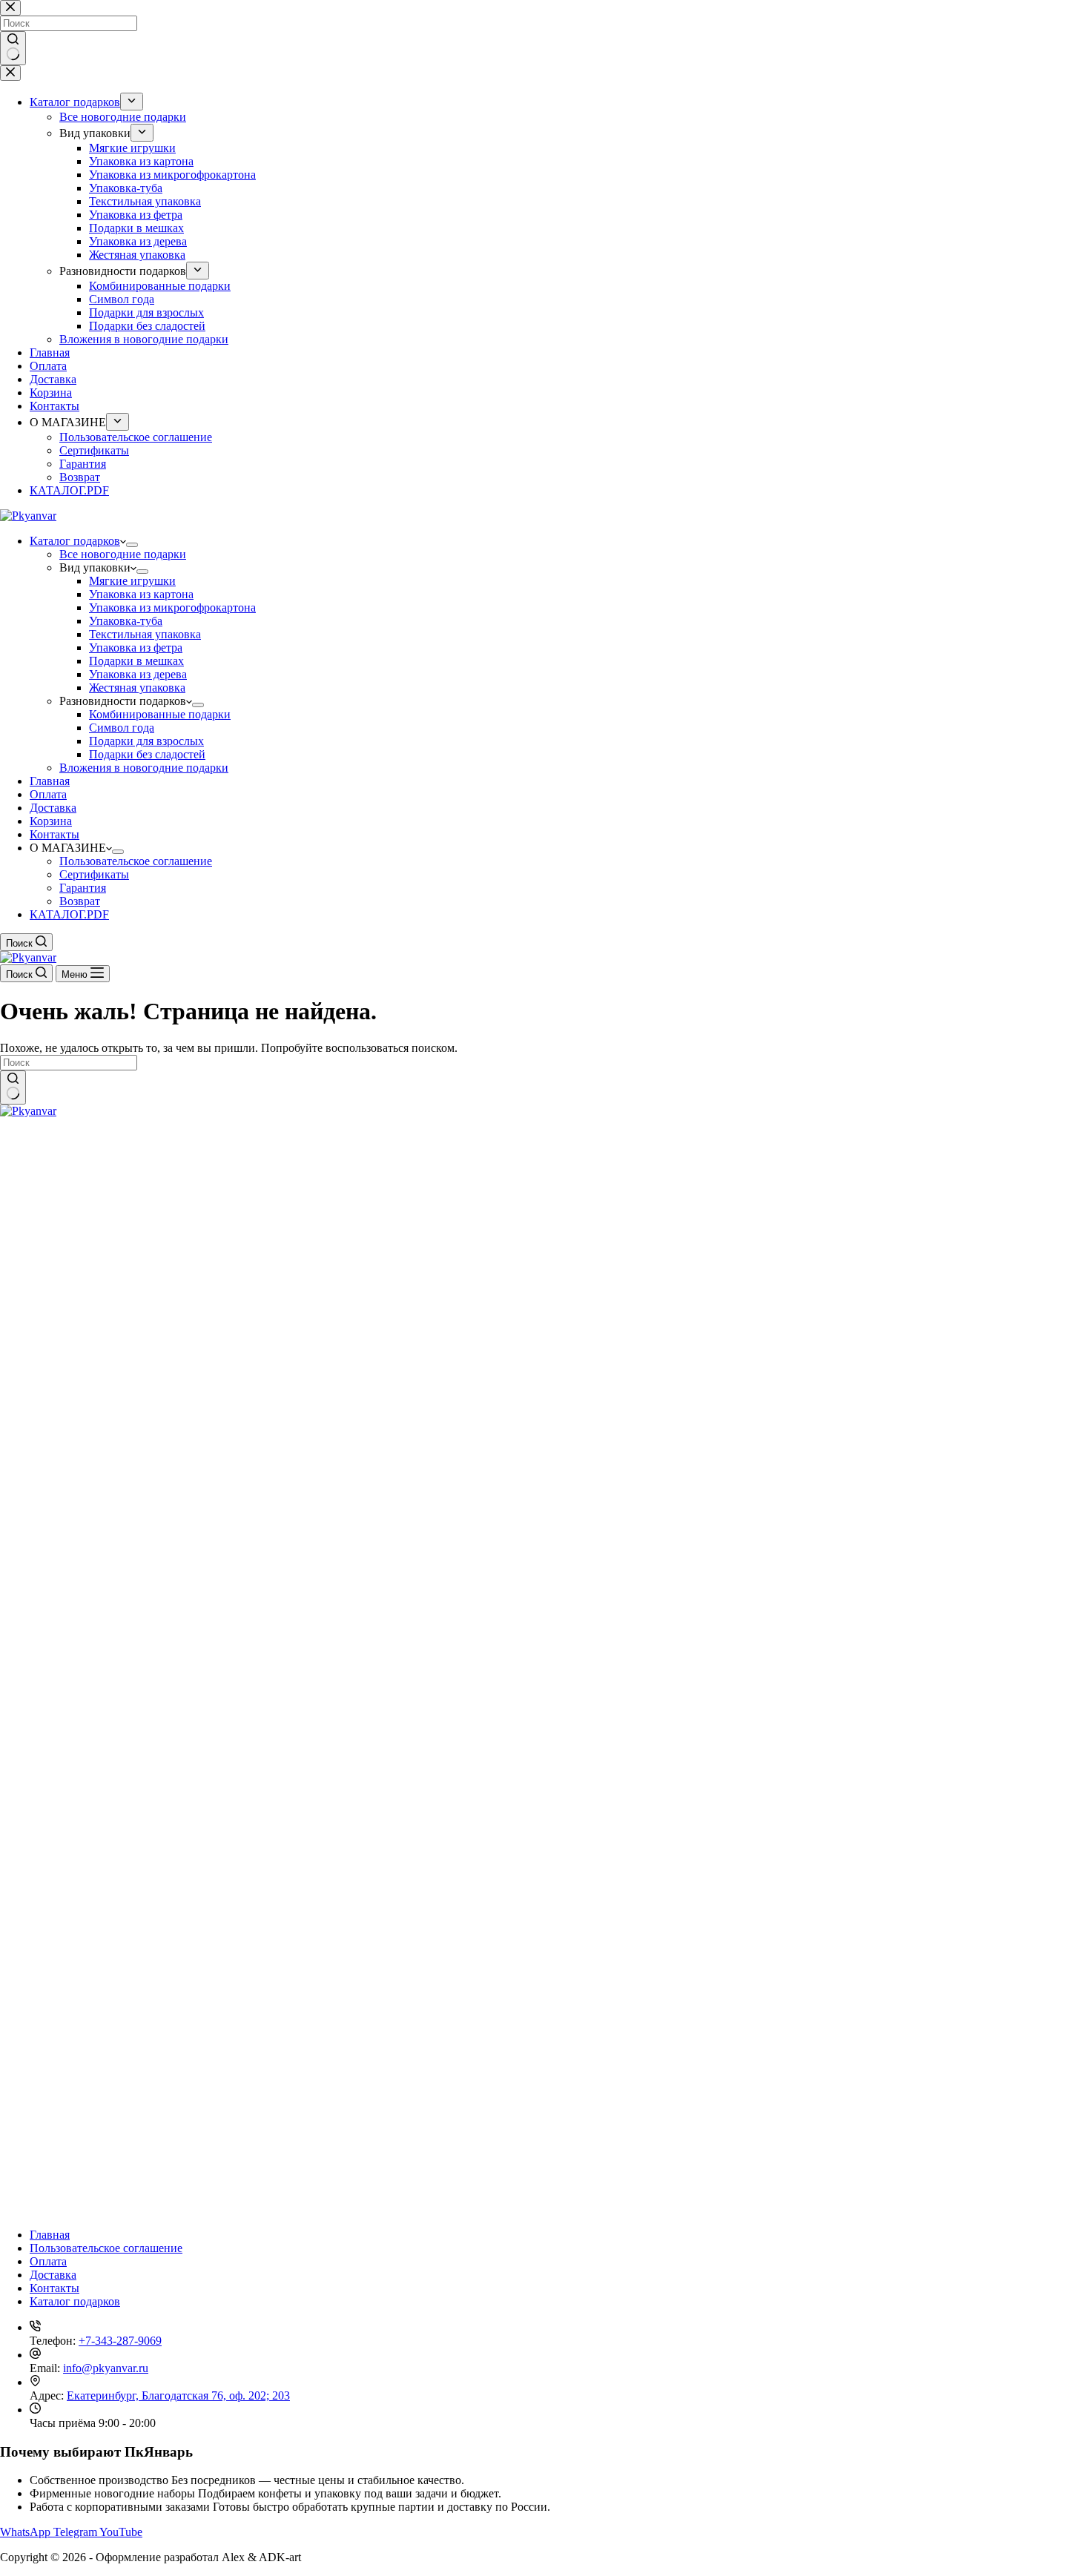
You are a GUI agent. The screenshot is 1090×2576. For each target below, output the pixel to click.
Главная (50, 781)
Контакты (54, 834)
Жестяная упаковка (137, 688)
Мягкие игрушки (132, 581)
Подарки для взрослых (146, 741)
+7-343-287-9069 (120, 2341)
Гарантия (83, 888)
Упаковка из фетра (136, 648)
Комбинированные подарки (160, 714)
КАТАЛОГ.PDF (69, 914)
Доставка (53, 808)
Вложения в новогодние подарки (144, 768)
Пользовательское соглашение (136, 861)
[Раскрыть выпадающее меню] (132, 545)
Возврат (80, 901)
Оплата (48, 794)
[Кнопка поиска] (13, 1087)
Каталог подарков (75, 541)
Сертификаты (94, 874)
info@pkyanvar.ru (106, 2368)
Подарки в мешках (136, 661)
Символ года (122, 728)
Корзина (51, 821)
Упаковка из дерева (138, 674)
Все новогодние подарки (123, 554)
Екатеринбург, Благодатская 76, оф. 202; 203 (178, 2395)
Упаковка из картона (141, 594)
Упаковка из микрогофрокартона (172, 607)
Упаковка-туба (126, 621)
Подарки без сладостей (147, 754)
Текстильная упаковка (145, 634)
